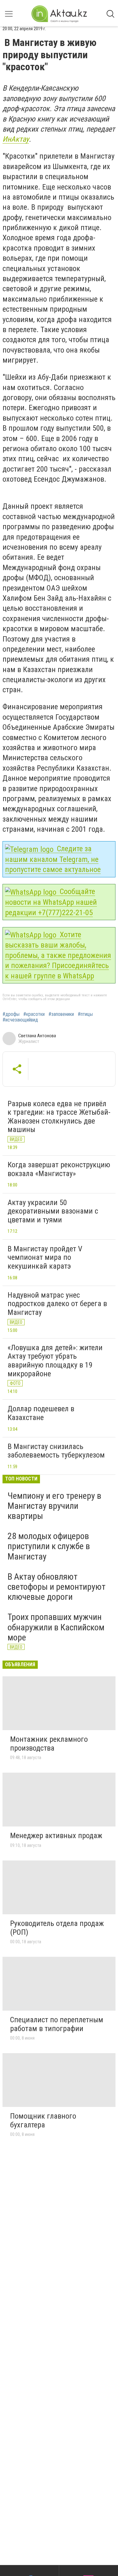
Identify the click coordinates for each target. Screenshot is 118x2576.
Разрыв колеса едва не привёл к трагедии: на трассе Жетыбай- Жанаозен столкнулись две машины (59, 1117)
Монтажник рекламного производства (49, 1744)
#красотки (34, 1014)
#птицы (85, 1014)
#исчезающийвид (20, 1020)
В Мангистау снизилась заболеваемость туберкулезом (56, 1451)
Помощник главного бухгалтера (43, 2120)
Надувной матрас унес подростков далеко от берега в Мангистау (57, 1304)
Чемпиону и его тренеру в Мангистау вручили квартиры (54, 1506)
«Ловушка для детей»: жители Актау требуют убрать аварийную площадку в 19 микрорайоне (55, 1361)
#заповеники (61, 1014)
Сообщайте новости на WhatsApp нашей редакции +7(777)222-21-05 (51, 902)
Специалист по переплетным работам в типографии (57, 2024)
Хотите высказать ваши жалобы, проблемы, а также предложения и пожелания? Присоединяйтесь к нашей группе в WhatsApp (58, 955)
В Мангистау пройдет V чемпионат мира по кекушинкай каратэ (45, 1257)
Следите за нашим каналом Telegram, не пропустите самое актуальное (53, 859)
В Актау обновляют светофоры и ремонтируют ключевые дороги (56, 1587)
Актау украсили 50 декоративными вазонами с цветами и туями (53, 1211)
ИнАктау (16, 139)
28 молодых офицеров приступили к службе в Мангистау (49, 1546)
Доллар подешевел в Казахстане (41, 1413)
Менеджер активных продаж (56, 1836)
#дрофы (11, 1014)
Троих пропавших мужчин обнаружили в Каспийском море (56, 1627)
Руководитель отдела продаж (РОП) (57, 1928)
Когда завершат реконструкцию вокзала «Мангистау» (59, 1169)
